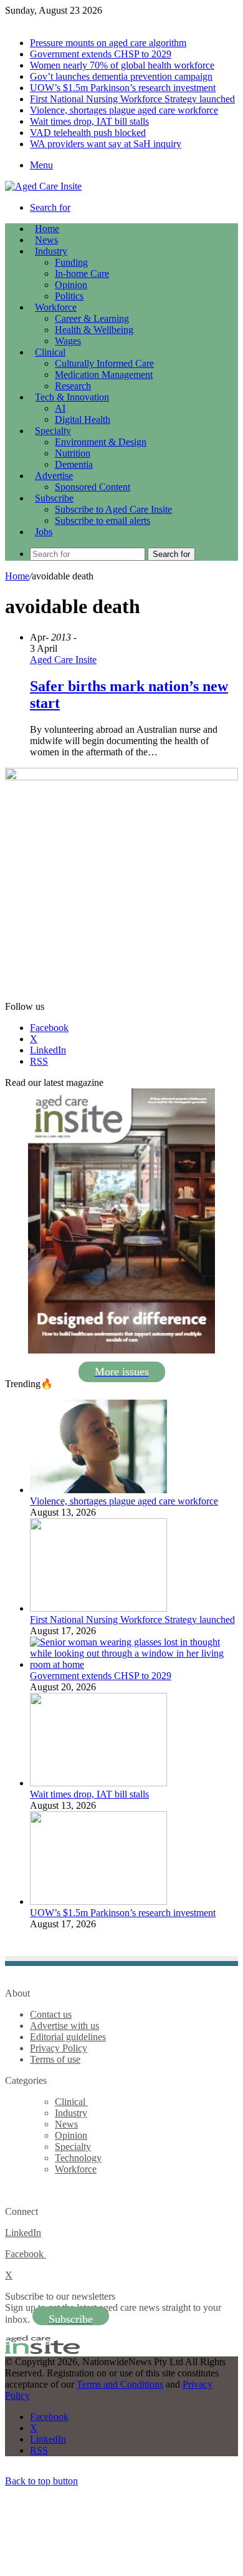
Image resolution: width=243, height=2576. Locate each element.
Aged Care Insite (63, 660)
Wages (68, 341)
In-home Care (82, 274)
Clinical (50, 352)
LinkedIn (23, 2233)
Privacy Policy (59, 2048)
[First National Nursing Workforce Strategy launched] (98, 1608)
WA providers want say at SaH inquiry (106, 144)
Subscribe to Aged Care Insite (113, 509)
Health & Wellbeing (94, 330)
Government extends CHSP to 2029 (101, 54)
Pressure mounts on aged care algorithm (108, 43)
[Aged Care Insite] (43, 186)
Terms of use (55, 2059)
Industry (51, 251)
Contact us (51, 2014)
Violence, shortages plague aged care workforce (124, 110)
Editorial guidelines (68, 2037)
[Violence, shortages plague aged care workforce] (98, 1490)
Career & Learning (92, 318)
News (46, 240)
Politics (69, 296)
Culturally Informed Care (104, 363)
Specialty (53, 431)
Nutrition (73, 453)
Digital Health (83, 419)
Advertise (54, 476)
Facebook (26, 2254)
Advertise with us (64, 2026)
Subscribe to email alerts (102, 521)
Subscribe (54, 498)
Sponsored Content (93, 487)
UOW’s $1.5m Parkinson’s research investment (123, 88)
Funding (71, 262)
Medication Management (104, 375)
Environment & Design (101, 442)
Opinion (71, 285)
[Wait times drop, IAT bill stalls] (98, 1783)
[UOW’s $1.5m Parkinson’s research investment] (98, 1901)
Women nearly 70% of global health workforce (122, 65)
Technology (78, 2158)
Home (17, 576)
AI (60, 408)
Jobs (44, 532)
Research (73, 386)
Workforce (56, 307)
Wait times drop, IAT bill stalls (89, 121)
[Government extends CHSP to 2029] (134, 1664)
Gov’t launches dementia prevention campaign (121, 76)
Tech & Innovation (72, 397)
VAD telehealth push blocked (88, 133)
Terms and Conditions (120, 2384)
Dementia (74, 464)
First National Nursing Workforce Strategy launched (132, 99)
